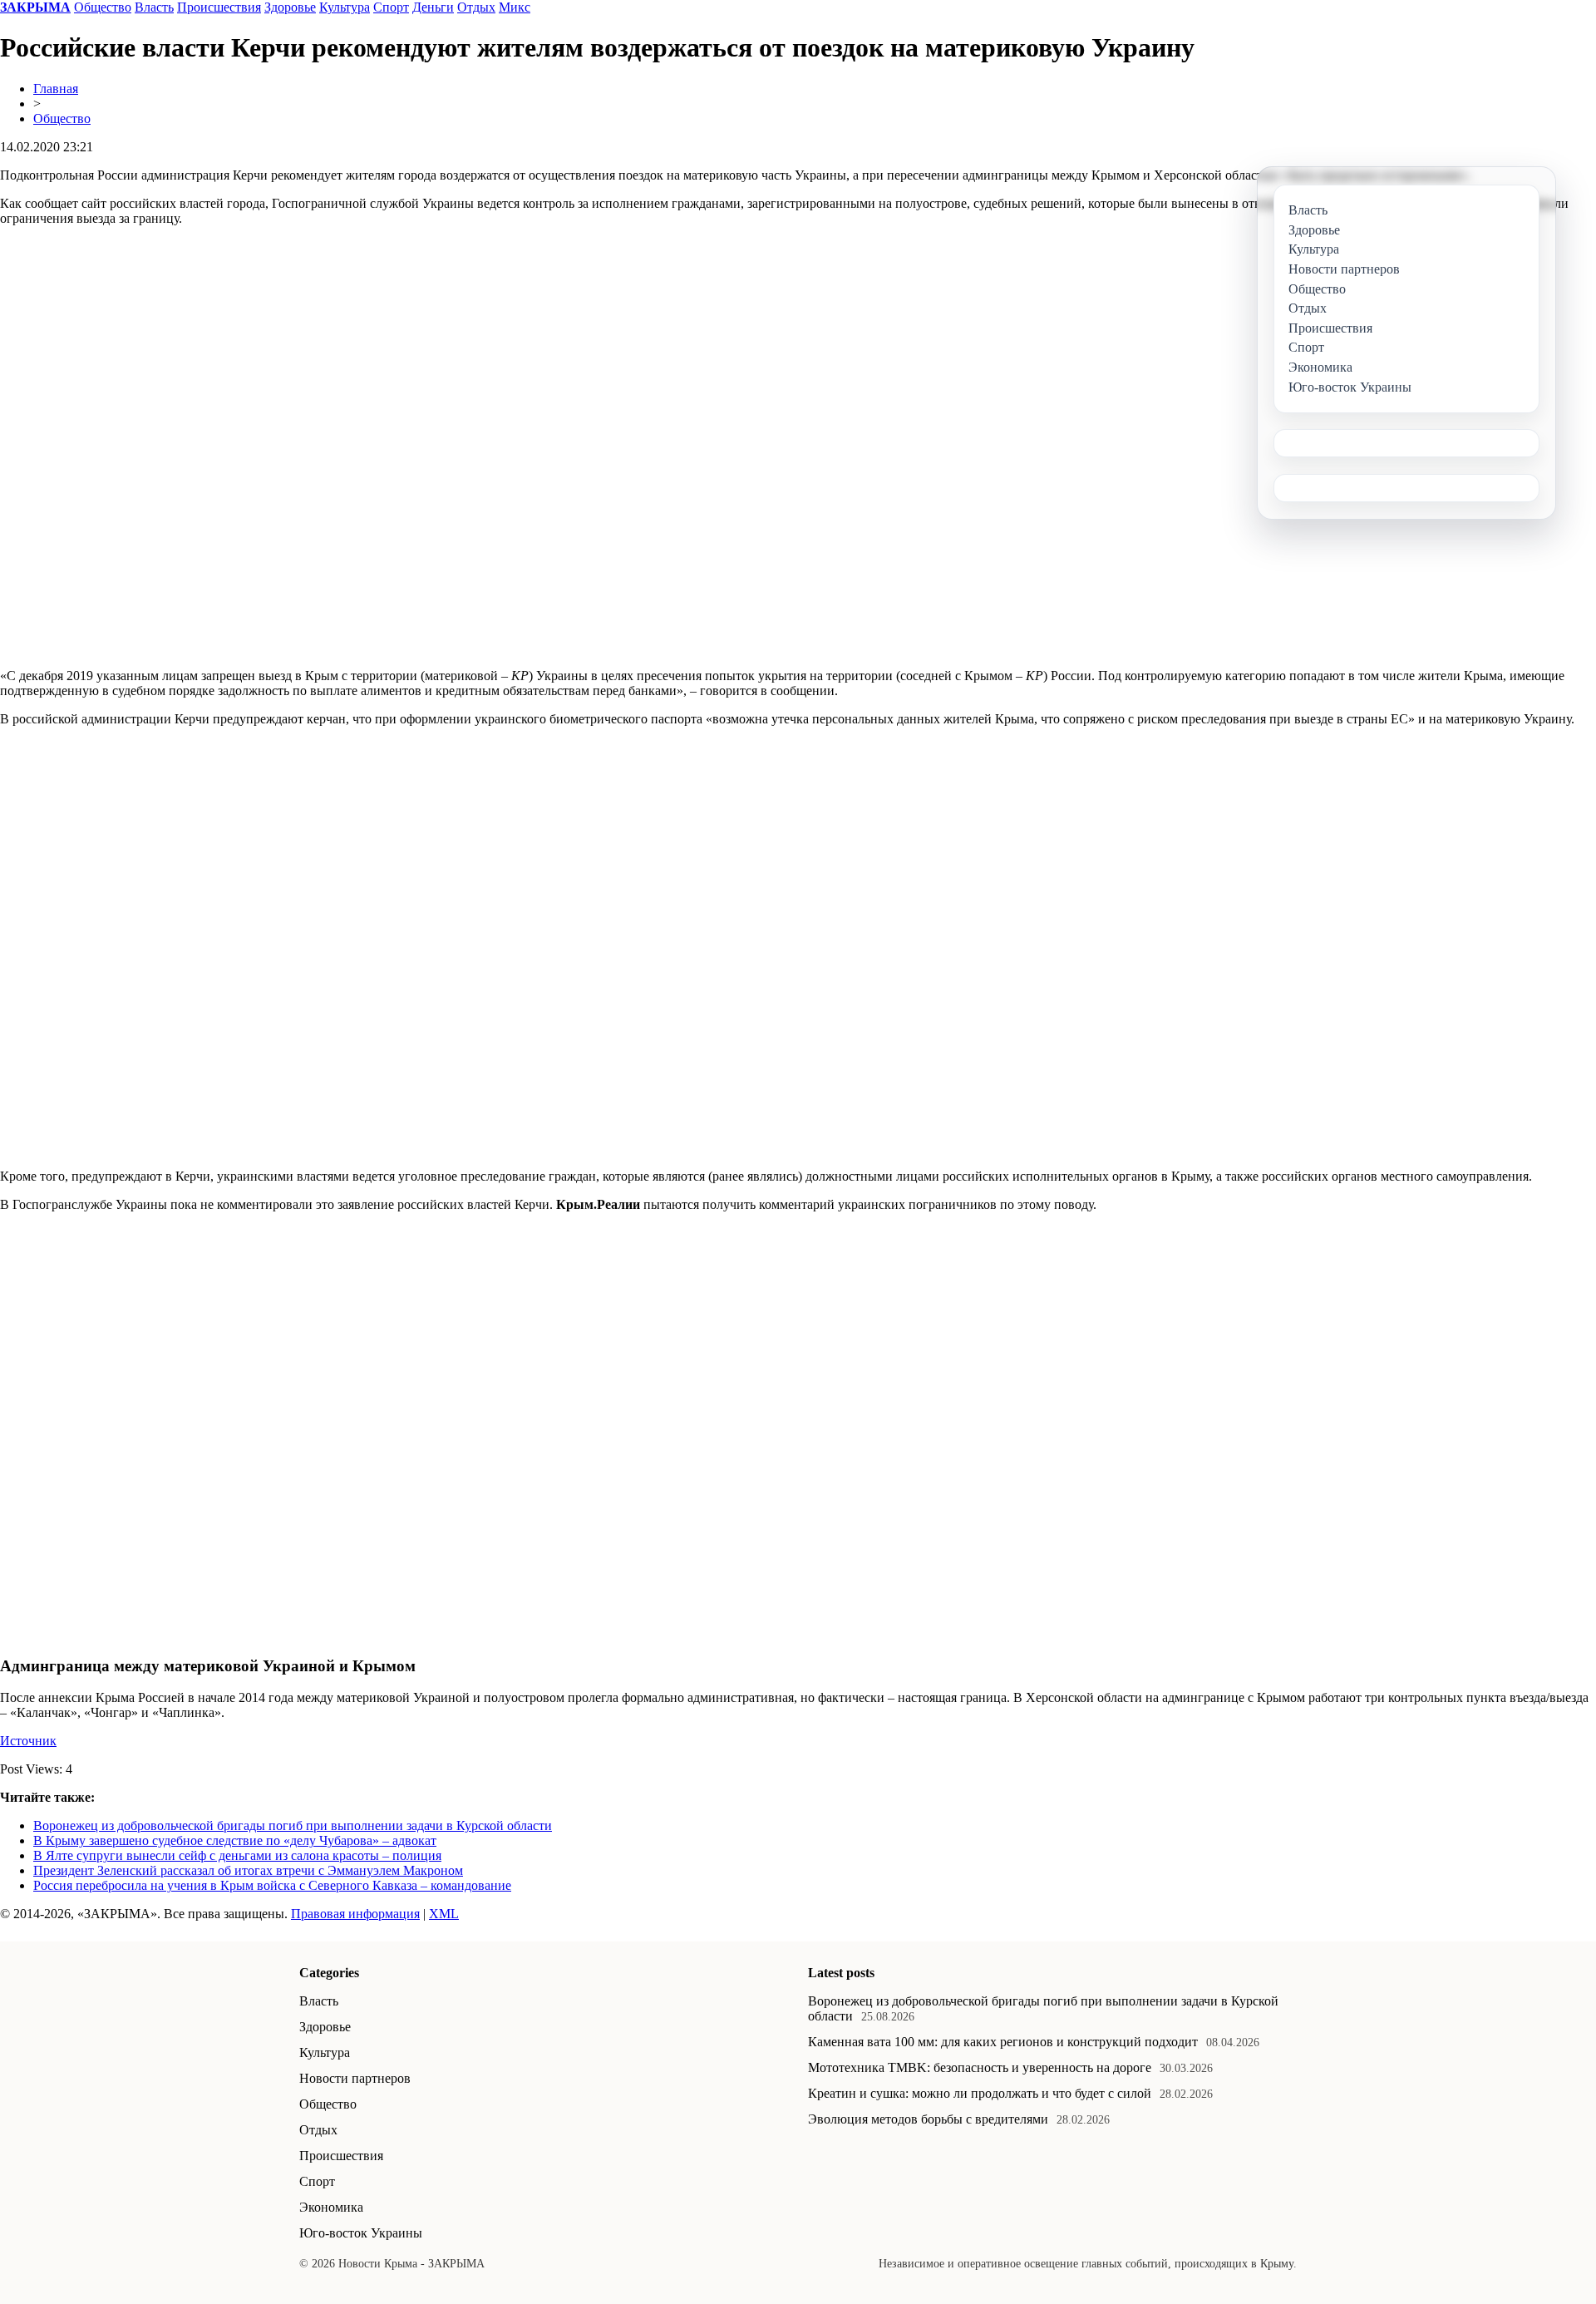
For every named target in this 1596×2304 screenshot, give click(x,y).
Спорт (391, 7)
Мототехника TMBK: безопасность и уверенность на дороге (980, 2067)
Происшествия (219, 7)
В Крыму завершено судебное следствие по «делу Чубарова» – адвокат (235, 1840)
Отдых (476, 7)
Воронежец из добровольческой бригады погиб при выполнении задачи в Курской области (293, 1825)
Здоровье (290, 7)
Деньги (433, 7)
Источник (28, 1741)
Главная (56, 89)
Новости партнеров (355, 2078)
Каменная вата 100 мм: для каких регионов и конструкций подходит (1003, 2042)
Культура (345, 7)
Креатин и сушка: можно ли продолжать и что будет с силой (980, 2093)
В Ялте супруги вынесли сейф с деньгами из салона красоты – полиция (237, 1855)
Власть (154, 7)
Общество (103, 7)
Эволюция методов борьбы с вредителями (928, 2119)
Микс (515, 7)
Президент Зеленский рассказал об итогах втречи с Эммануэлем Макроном (248, 1870)
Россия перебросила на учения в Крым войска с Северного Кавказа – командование (272, 1885)
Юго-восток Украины (361, 2233)
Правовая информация (355, 1914)
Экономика (331, 2207)
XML (444, 1914)
